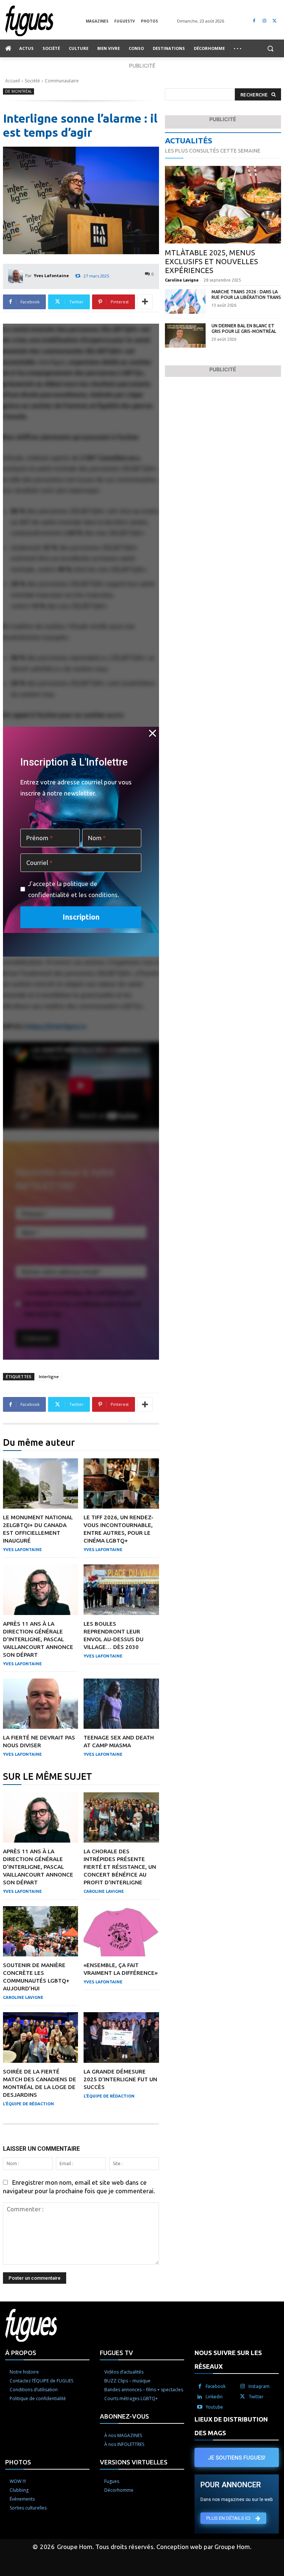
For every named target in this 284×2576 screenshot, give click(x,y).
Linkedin (214, 2397)
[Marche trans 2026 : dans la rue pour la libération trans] (185, 301)
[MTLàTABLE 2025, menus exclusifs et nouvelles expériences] (223, 205)
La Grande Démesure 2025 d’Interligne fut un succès (120, 2079)
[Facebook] (254, 21)
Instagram (259, 2386)
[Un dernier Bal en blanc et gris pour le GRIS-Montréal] (185, 335)
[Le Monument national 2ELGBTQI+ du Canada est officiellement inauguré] (40, 1483)
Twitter (256, 2397)
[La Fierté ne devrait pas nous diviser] (40, 1704)
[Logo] (45, 21)
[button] (270, 49)
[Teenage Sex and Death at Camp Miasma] (121, 1704)
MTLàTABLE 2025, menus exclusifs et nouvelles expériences (212, 261)
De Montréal (18, 91)
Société (32, 81)
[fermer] (152, 733)
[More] (145, 302)
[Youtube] (200, 2407)
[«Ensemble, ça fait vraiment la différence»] (121, 1931)
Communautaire (62, 81)
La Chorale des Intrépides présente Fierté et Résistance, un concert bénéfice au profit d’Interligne (120, 1867)
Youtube (214, 2407)
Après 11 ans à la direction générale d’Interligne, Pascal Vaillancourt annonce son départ (38, 1639)
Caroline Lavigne (104, 1891)
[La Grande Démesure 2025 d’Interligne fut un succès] (121, 2037)
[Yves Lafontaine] (17, 276)
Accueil (13, 81)
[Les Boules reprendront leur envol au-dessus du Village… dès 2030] (121, 1589)
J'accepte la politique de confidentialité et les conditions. (74, 889)
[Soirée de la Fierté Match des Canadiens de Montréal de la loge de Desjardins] (40, 2037)
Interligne (49, 1376)
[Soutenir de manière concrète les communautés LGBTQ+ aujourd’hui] (40, 1931)
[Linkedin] (200, 2397)
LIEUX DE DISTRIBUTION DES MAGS (231, 2426)
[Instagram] (264, 21)
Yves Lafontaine (51, 275)
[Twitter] (275, 21)
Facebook (216, 2386)
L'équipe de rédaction (28, 2104)
